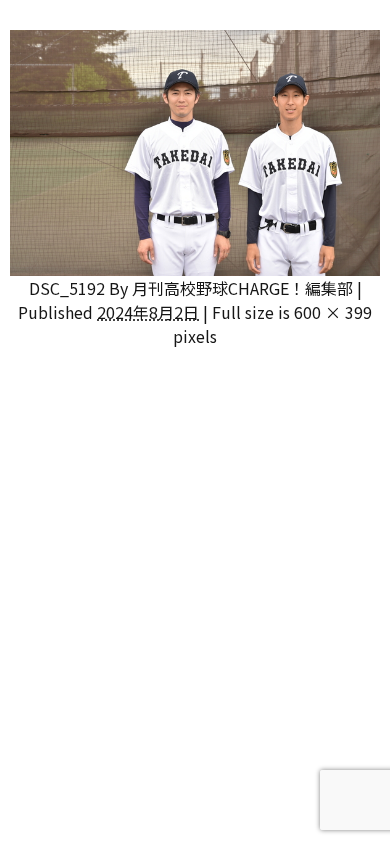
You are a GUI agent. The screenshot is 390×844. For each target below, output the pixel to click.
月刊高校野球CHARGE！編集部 (242, 288)
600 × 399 (333, 312)
